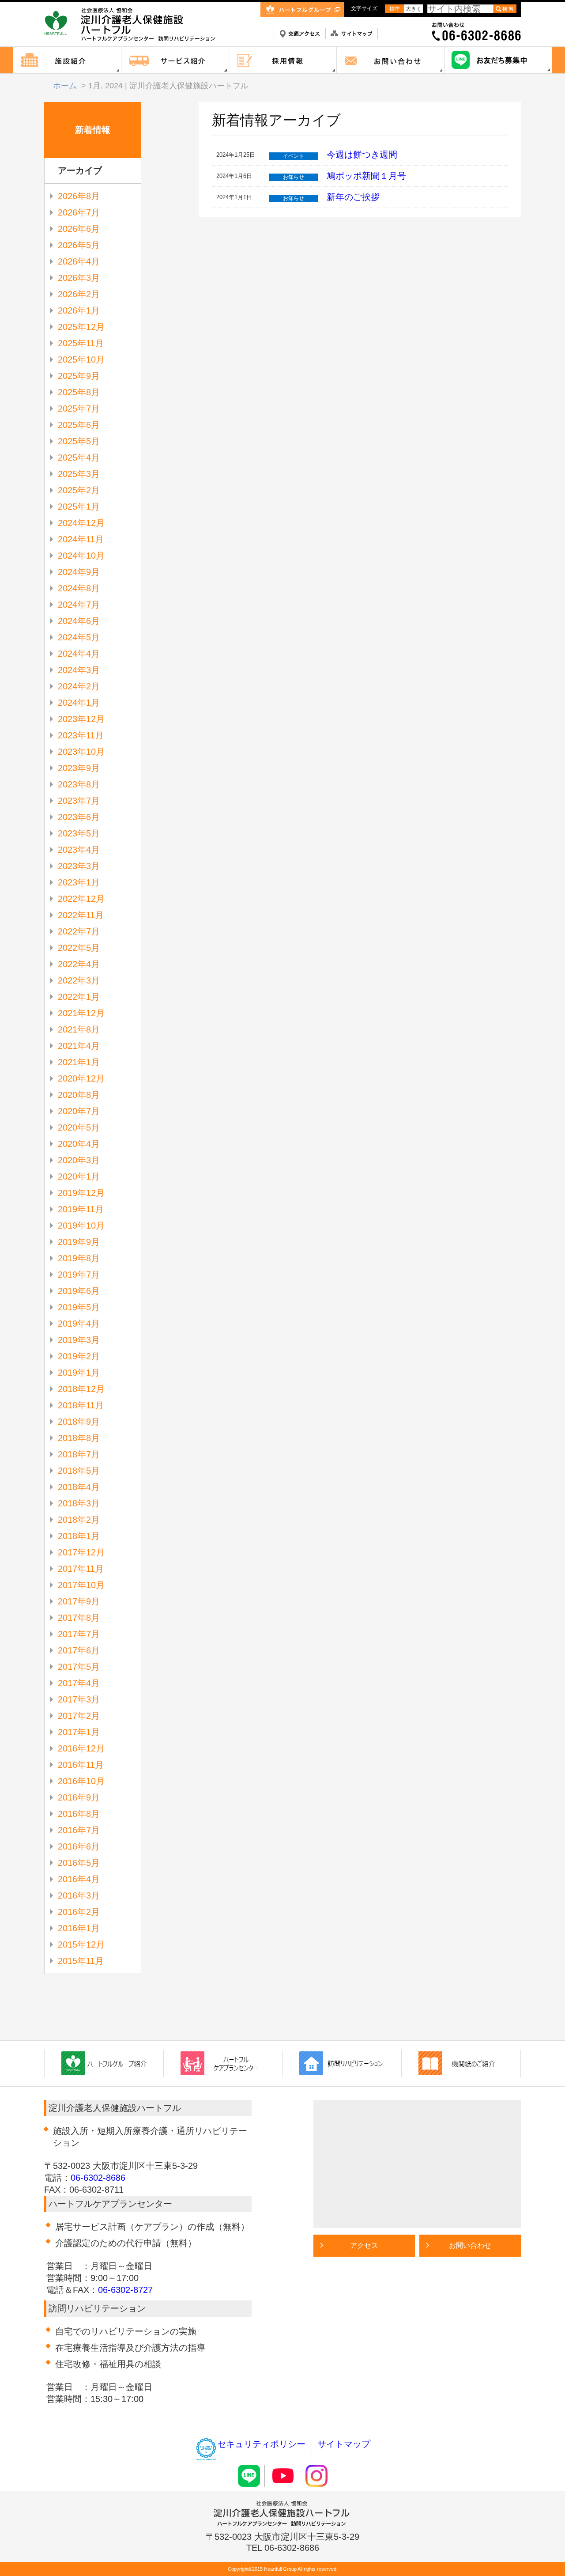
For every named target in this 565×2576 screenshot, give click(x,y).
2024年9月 (79, 572)
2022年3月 (79, 980)
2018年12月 (81, 1389)
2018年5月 (79, 1471)
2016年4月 (79, 1879)
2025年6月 (79, 425)
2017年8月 (79, 1618)
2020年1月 (79, 1176)
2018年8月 (79, 1438)
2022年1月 (79, 997)
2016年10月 (81, 1781)
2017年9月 (79, 1601)
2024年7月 (79, 605)
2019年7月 (79, 1275)
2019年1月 (79, 1373)
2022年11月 (81, 915)
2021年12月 (81, 1013)
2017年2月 (79, 1716)
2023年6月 (79, 817)
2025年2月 (79, 490)
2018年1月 (79, 1536)
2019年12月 (81, 1193)
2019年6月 (79, 1291)
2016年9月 (79, 1797)
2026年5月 (79, 245)
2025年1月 (79, 507)
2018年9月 (79, 1422)
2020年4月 (79, 1144)
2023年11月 (81, 735)
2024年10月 (81, 556)
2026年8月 (79, 196)
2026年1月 (79, 310)
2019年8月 (79, 1258)
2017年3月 (79, 1699)
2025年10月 (81, 359)
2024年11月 (81, 539)
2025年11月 (81, 343)
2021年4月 (79, 1046)
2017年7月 (79, 1634)
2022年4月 (79, 964)
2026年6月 (79, 229)
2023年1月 (79, 882)
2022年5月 (79, 948)
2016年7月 (79, 1830)
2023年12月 (81, 719)
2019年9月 (79, 1242)
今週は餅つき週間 (362, 155)
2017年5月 (79, 1667)
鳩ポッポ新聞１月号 (366, 176)
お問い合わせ (470, 2245)
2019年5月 (79, 1307)
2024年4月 (79, 654)
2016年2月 (79, 1912)
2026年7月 (79, 212)
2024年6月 (79, 621)
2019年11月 (81, 1209)
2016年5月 (79, 1863)
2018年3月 (79, 1503)
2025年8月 (79, 392)
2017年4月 (79, 1683)
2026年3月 (79, 278)
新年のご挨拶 (353, 197)
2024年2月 (79, 686)
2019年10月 (81, 1226)
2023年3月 (79, 866)
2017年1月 (79, 1732)
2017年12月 (81, 1552)
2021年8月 (79, 1029)
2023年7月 (79, 801)
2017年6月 (79, 1650)
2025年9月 (79, 376)
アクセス (364, 2245)
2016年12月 (81, 1748)
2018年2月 (79, 1520)
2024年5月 (79, 637)
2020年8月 (79, 1095)
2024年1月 (79, 703)
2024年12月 (81, 523)
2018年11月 (81, 1405)
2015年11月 (81, 1961)
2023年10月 (81, 752)
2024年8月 (79, 588)
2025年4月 (79, 458)
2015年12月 (81, 1944)
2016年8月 (79, 1814)
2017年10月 (81, 1585)
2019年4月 (79, 1324)
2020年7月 (79, 1111)
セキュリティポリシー (261, 2444)
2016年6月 (79, 1846)
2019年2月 (79, 1356)
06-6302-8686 (98, 2178)
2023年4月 (79, 850)
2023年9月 (79, 768)
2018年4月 (79, 1487)
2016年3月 (79, 1895)
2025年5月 (79, 441)
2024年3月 (79, 670)
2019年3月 (79, 1340)
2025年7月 (79, 409)
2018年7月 (79, 1454)
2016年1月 (79, 1928)
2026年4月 (79, 261)
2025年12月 (81, 327)
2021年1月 (79, 1062)
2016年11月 (81, 1765)
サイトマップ (344, 2444)
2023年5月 (79, 833)
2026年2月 (79, 294)
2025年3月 (79, 474)
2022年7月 (79, 931)
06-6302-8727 (125, 2290)
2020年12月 (81, 1078)
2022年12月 (81, 899)
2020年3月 (79, 1160)
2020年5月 (79, 1127)
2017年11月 (81, 1569)
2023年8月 (79, 784)
